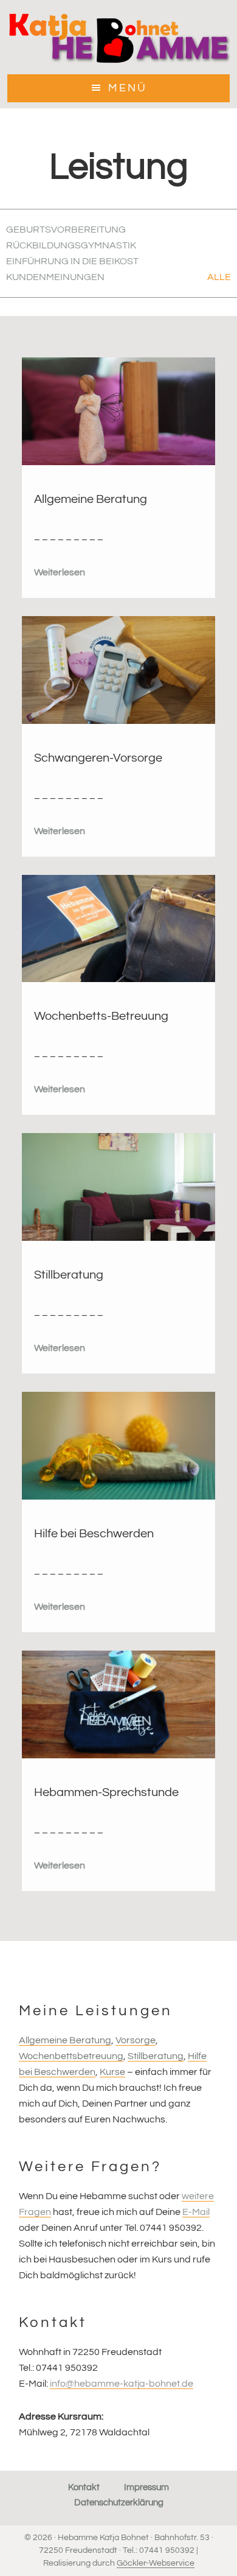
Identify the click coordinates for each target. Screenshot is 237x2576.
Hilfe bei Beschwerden (94, 1534)
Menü (128, 88)
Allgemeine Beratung (91, 499)
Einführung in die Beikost (72, 261)
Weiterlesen (60, 572)
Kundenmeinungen (55, 277)
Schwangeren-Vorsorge (98, 758)
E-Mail (196, 2212)
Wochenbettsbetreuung (71, 2056)
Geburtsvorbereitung (66, 230)
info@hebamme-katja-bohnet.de (122, 2384)
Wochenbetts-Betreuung (101, 1016)
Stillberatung (69, 1275)
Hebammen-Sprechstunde (106, 1792)
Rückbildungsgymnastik (71, 245)
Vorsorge (136, 2040)
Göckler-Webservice (156, 2563)
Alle (219, 277)
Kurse (112, 2072)
